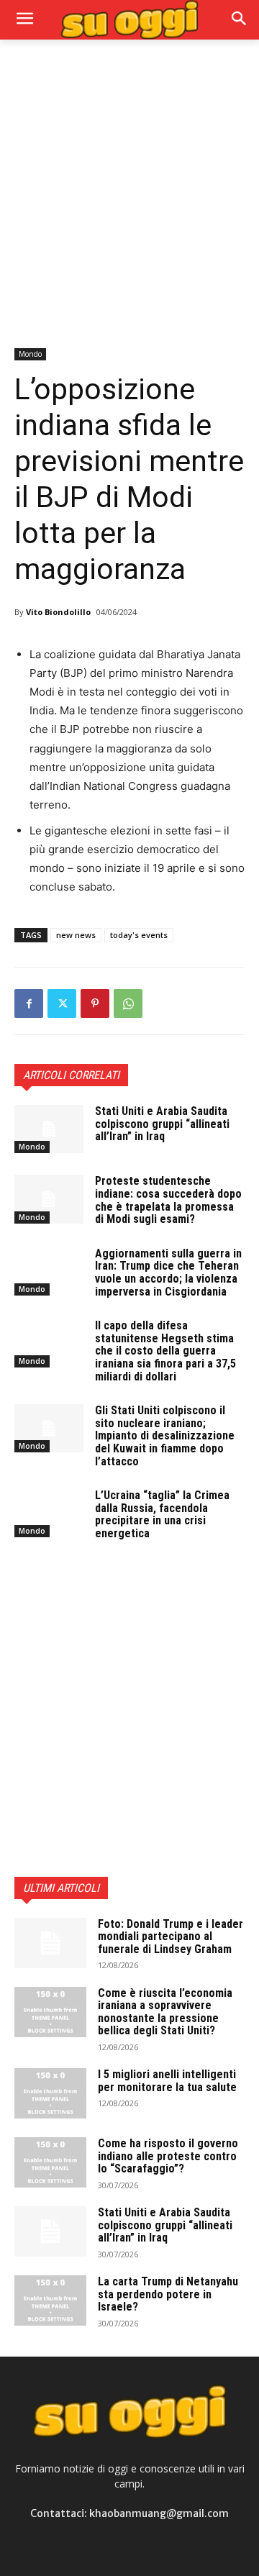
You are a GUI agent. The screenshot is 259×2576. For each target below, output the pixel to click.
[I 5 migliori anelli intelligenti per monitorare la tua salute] (50, 2093)
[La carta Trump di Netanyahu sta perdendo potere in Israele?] (50, 2300)
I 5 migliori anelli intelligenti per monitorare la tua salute (167, 2081)
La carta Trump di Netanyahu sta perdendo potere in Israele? (168, 2294)
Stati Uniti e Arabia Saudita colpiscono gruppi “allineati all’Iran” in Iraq (162, 1124)
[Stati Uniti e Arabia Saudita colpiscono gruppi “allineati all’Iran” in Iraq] (49, 1129)
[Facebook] (29, 1003)
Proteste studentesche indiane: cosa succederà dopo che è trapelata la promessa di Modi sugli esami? (168, 1200)
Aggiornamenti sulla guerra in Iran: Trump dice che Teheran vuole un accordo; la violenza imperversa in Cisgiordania (168, 1273)
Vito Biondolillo (58, 612)
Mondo (30, 354)
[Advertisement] (129, 192)
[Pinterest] (95, 1003)
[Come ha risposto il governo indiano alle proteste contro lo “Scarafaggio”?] (50, 2162)
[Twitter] (62, 1003)
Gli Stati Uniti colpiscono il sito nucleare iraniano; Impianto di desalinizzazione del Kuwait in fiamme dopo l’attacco (165, 1435)
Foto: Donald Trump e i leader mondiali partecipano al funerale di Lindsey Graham (171, 1936)
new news (76, 935)
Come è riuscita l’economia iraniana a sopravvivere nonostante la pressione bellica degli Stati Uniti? (165, 2012)
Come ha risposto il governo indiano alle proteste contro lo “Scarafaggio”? (168, 2156)
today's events (139, 935)
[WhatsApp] (128, 1003)
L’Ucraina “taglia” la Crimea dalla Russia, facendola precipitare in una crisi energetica (162, 1514)
